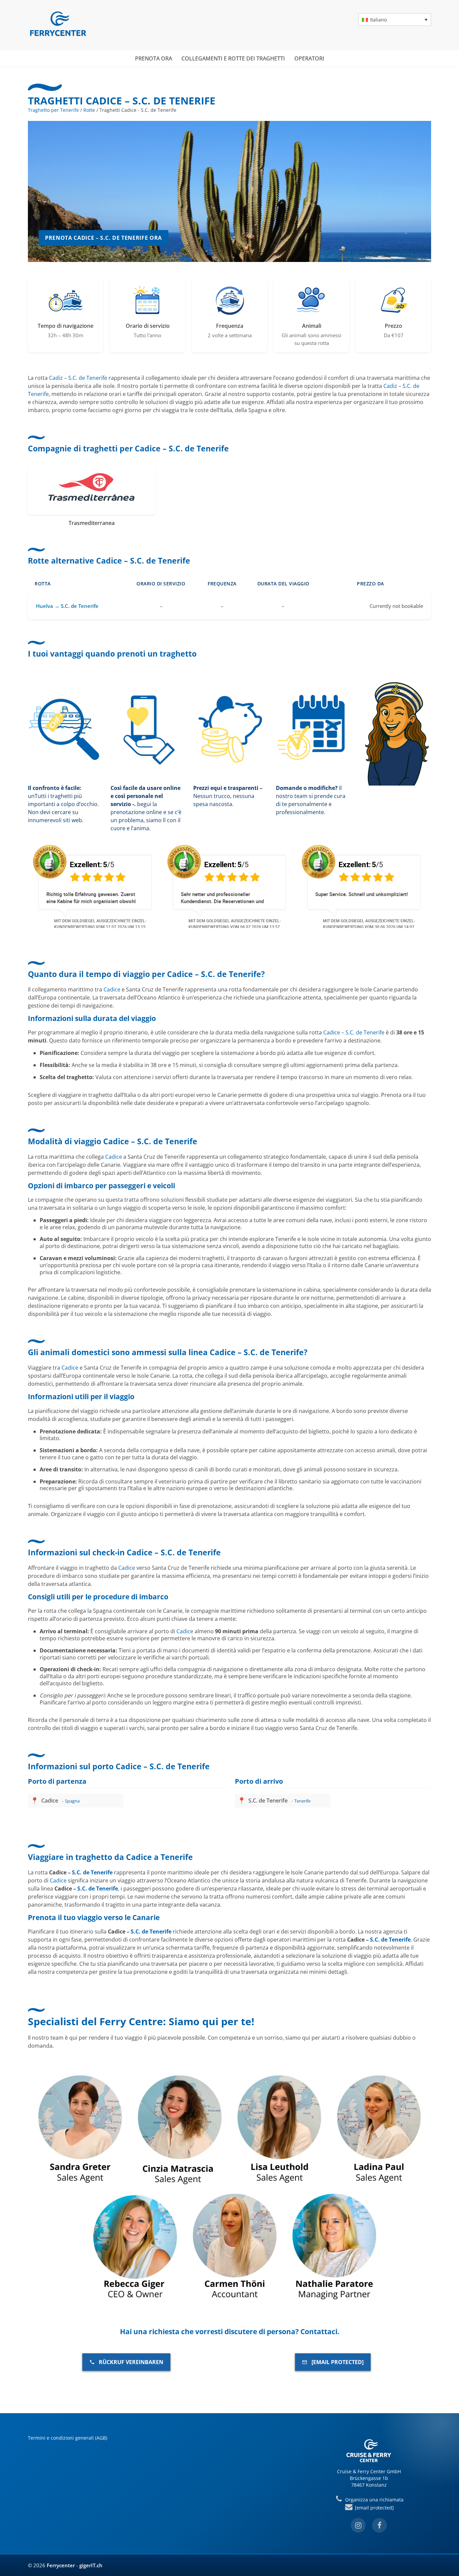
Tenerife (302, 1801)
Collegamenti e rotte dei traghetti (233, 58)
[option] (95, 886)
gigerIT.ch (91, 2565)
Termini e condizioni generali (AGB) (68, 2438)
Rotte (89, 110)
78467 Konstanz (369, 2485)
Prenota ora (154, 58)
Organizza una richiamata (373, 2500)
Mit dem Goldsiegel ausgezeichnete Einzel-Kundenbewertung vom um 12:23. (369, 924)
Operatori (309, 58)
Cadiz (56, 378)
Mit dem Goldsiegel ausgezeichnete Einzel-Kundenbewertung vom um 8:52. (235, 924)
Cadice (112, 989)
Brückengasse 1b (369, 2478)
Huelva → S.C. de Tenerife (67, 606)
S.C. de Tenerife (88, 378)
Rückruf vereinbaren (131, 2362)
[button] (395, 20)
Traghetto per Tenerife (53, 110)
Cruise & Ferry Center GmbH (369, 2471)
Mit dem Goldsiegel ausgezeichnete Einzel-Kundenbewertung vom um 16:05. (100, 924)
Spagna (72, 1801)
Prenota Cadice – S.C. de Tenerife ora (103, 238)
